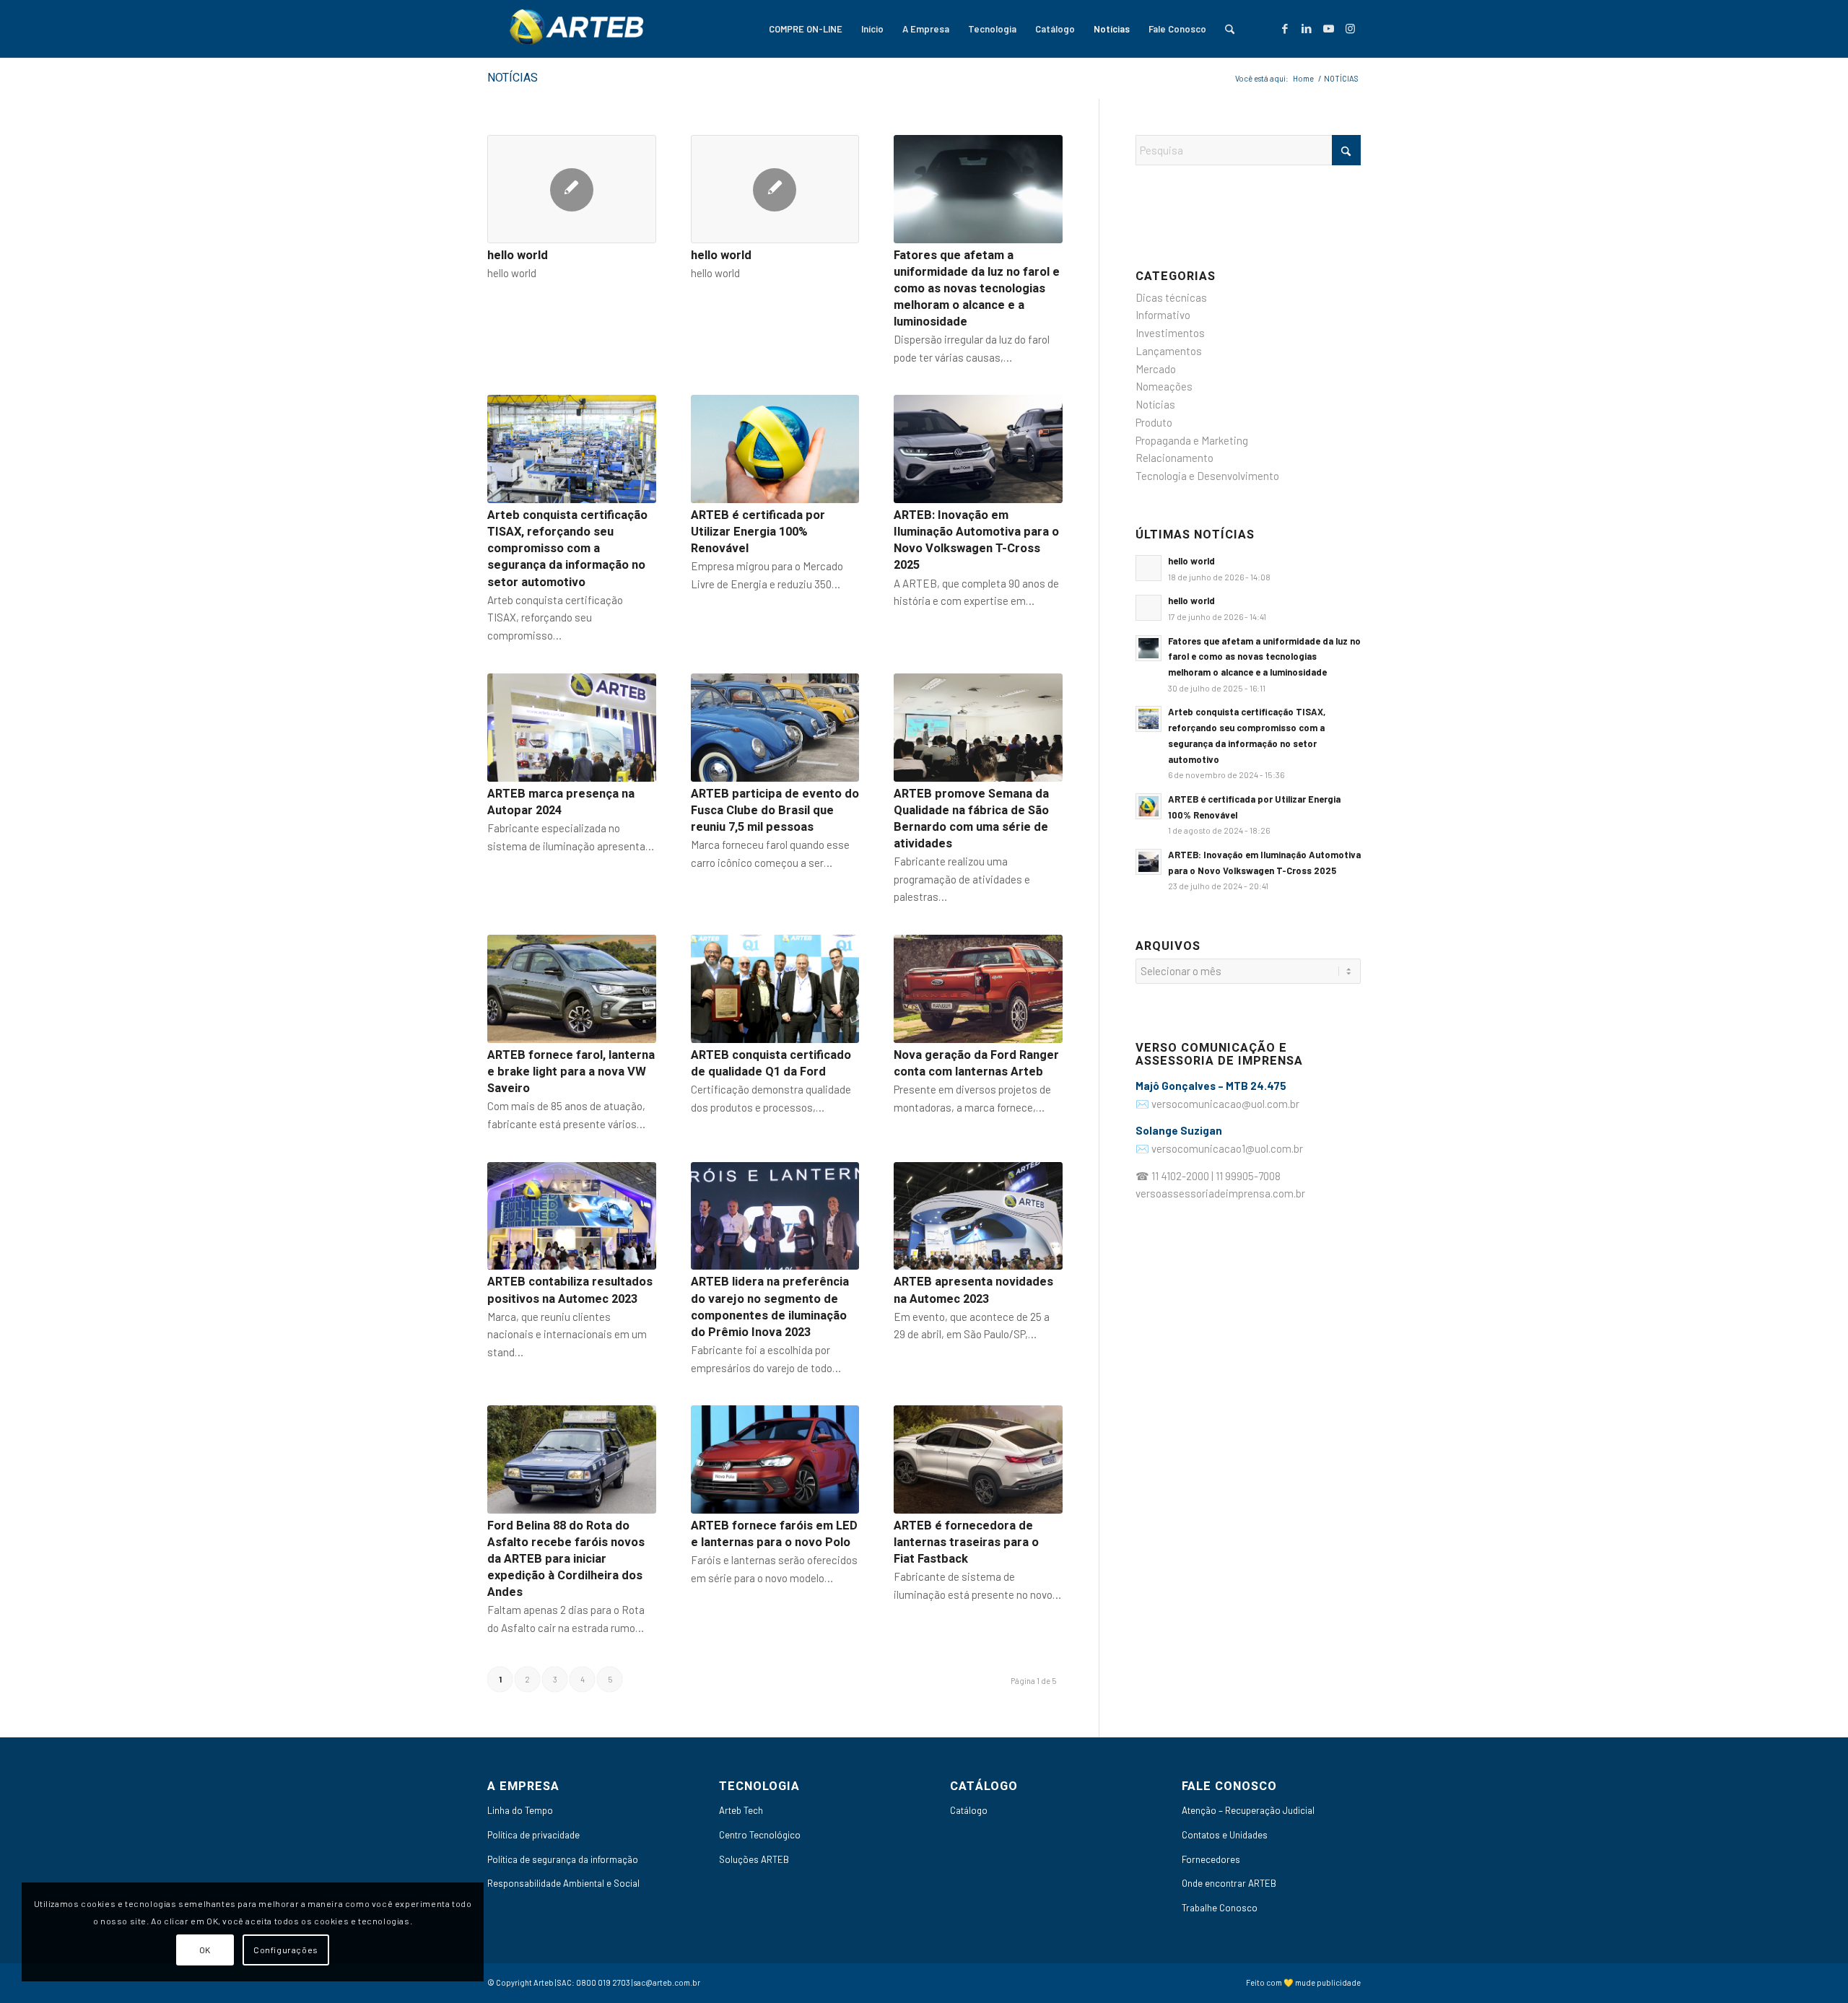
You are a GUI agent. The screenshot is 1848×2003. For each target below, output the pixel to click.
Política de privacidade (533, 1835)
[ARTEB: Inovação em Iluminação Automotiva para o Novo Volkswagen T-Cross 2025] (978, 449)
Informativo (1163, 315)
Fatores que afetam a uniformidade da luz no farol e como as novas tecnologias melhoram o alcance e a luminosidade (977, 289)
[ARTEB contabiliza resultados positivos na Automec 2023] (572, 1216)
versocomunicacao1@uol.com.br (1227, 1148)
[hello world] (572, 189)
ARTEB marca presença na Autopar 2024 (561, 802)
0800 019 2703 (603, 1982)
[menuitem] (806, 29)
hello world (518, 256)
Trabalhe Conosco (1220, 1908)
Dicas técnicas (1171, 297)
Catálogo (969, 1810)
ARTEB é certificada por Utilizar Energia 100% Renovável (758, 532)
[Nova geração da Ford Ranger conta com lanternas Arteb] (978, 989)
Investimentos (1170, 333)
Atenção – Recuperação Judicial (1248, 1810)
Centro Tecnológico (760, 1835)
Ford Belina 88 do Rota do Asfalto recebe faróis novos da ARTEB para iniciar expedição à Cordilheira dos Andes (566, 1559)
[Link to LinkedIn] (1307, 28)
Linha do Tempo (520, 1810)
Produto (1154, 422)
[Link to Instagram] (1350, 28)
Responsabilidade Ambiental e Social (563, 1883)
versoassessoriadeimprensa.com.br (1220, 1193)
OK (205, 1950)
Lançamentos (1169, 351)
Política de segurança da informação (563, 1859)
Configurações (286, 1950)
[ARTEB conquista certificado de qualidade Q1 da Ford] (775, 989)
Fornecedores (1211, 1859)
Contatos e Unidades (1225, 1835)
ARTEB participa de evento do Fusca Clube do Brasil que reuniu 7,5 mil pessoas (775, 811)
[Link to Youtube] (1328, 28)
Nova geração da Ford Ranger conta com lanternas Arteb (976, 1064)
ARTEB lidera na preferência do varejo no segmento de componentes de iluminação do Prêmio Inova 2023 (770, 1307)
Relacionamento (1174, 458)
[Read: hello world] (1149, 568)
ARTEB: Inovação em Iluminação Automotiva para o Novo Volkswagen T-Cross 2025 (976, 540)
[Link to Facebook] (1285, 28)
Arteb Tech (741, 1810)
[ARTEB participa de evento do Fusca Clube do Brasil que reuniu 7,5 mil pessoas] (775, 728)
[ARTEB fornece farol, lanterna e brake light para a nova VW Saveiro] (572, 989)
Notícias (1155, 404)
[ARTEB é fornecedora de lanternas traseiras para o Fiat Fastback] (978, 1459)
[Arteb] (574, 29)
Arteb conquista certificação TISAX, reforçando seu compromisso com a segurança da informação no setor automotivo (567, 549)
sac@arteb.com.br (667, 1982)
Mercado (1156, 369)
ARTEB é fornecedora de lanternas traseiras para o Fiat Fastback (966, 1542)
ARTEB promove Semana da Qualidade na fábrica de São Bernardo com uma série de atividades (971, 819)
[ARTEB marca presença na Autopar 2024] (572, 728)
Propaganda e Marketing (1192, 440)
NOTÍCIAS (513, 78)
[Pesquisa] (1230, 29)
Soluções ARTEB (754, 1859)
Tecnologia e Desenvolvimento (1207, 476)
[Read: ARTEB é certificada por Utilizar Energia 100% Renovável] (1149, 806)
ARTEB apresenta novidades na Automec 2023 (973, 1290)
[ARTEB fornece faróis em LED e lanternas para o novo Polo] (775, 1459)
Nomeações (1164, 386)
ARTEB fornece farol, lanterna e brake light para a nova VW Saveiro (571, 1072)
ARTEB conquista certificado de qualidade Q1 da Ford (771, 1064)
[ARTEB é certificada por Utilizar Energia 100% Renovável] (775, 449)
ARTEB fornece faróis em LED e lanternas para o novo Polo (774, 1534)
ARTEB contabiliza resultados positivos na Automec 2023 (570, 1290)
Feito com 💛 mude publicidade (1303, 1982)
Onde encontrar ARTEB (1229, 1883)
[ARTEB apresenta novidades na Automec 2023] (978, 1216)
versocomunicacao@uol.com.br (1225, 1104)
